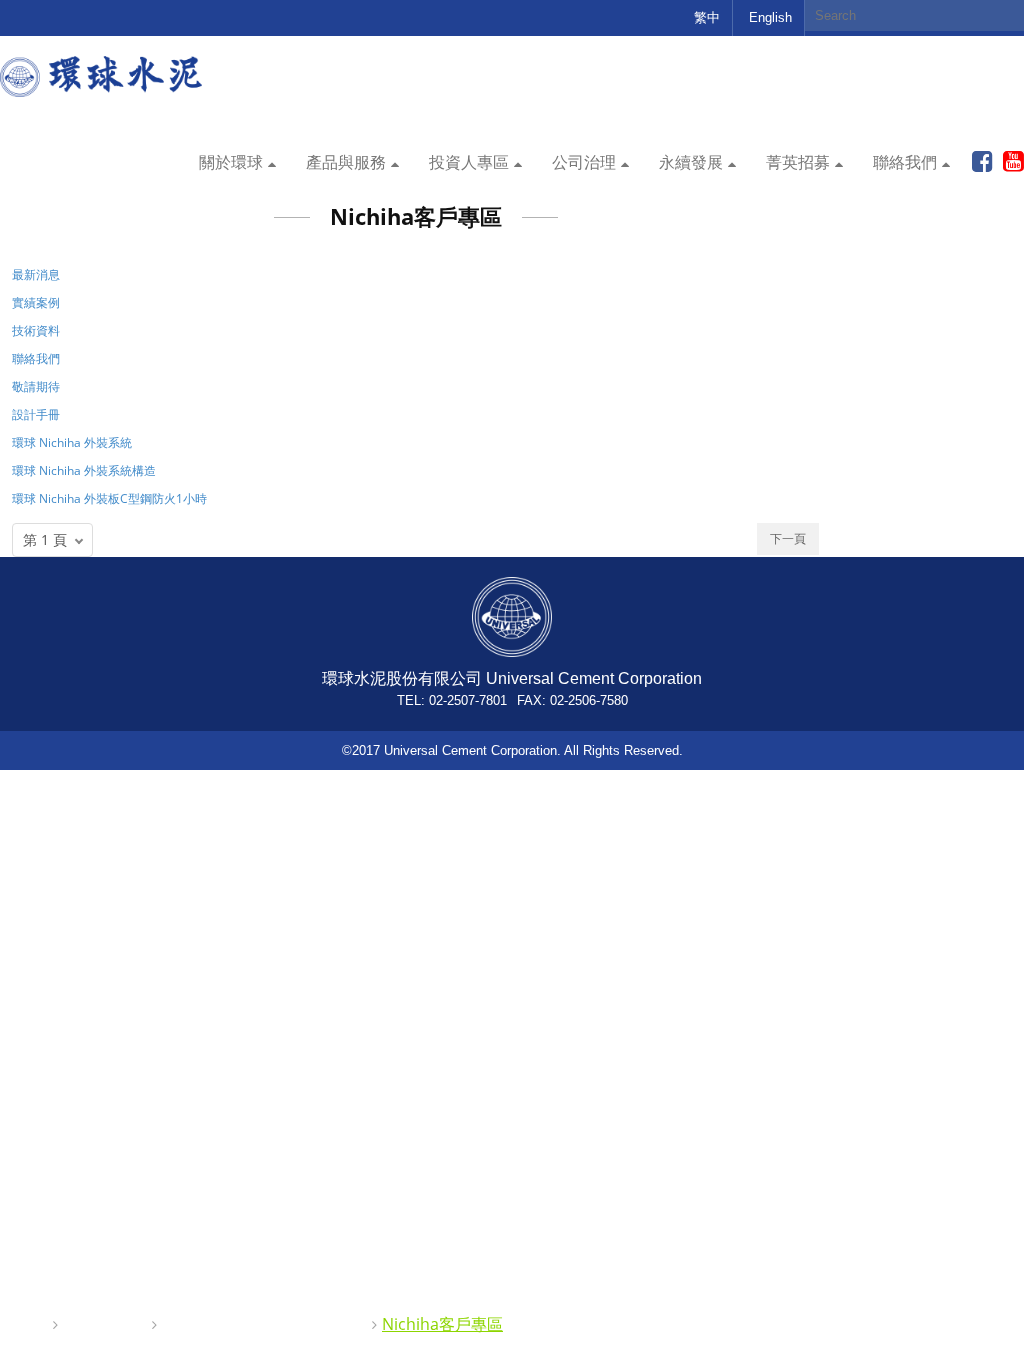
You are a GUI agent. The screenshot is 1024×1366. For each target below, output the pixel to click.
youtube (1013, 162)
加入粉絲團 (982, 162)
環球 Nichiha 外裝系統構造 (84, 470)
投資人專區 (469, 162)
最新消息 (36, 274)
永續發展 (691, 162)
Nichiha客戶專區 (442, 1324)
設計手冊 (36, 414)
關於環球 (231, 162)
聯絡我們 (905, 162)
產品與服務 (346, 162)
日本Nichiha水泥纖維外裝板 (262, 1324)
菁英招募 (798, 162)
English (770, 17)
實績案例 (36, 302)
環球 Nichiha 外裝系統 (72, 442)
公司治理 (584, 162)
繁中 (707, 17)
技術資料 (36, 330)
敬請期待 (36, 386)
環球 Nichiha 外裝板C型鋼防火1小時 (109, 498)
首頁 (28, 1324)
